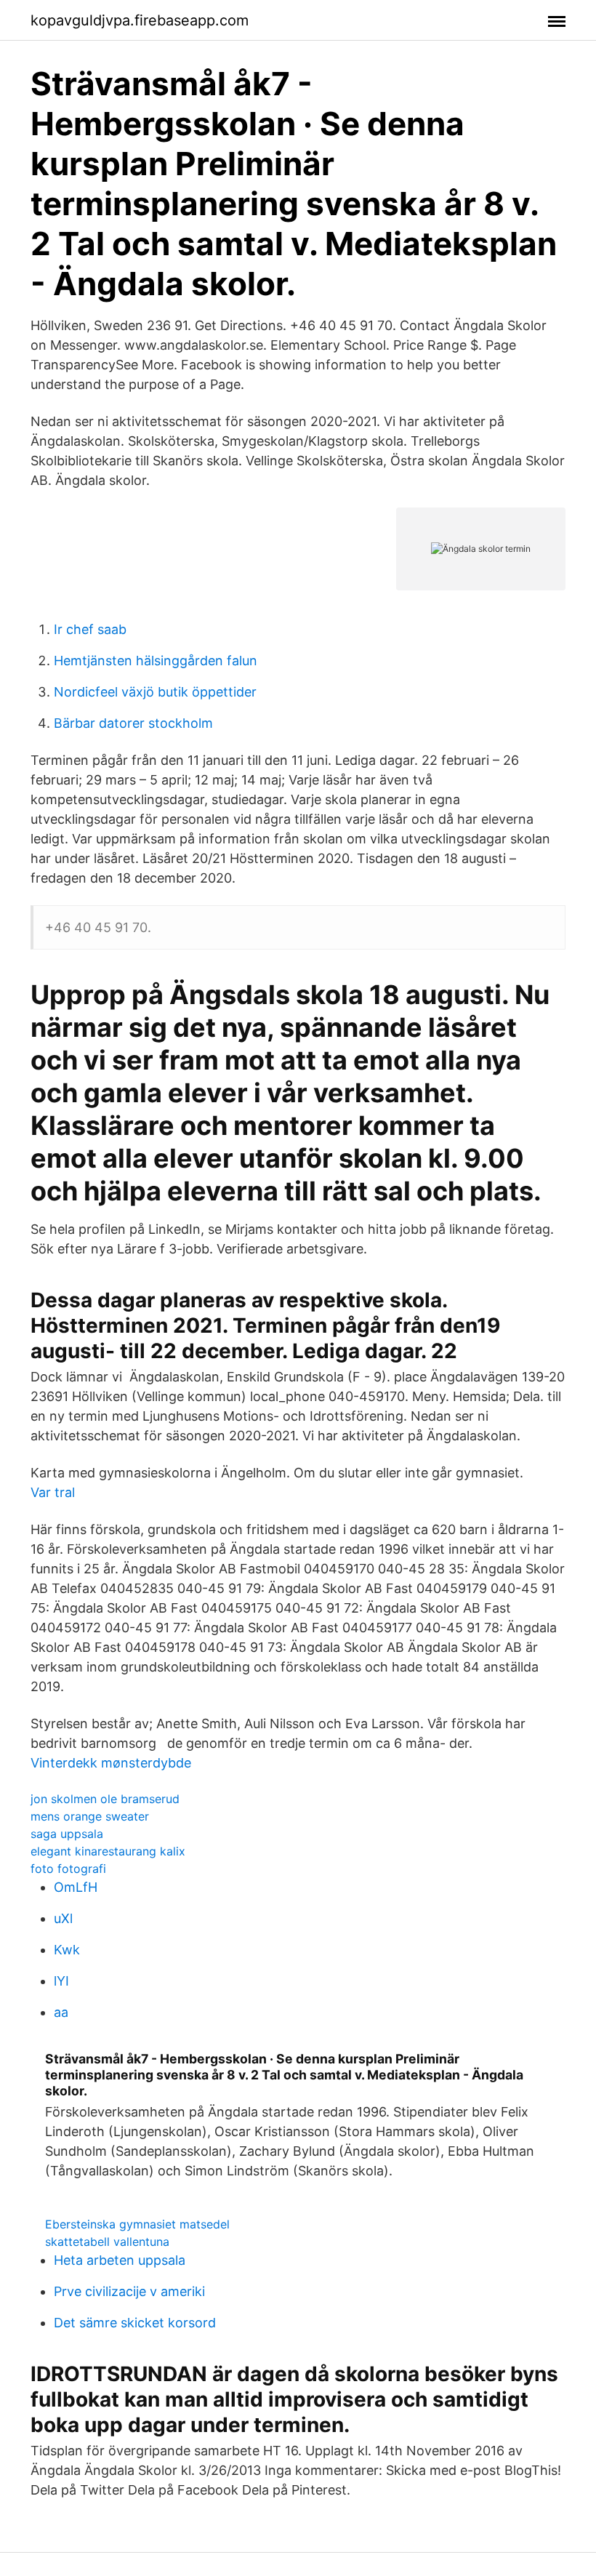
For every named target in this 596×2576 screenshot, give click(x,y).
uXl (63, 1918)
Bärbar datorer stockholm (133, 723)
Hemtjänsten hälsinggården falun (156, 661)
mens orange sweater (90, 1816)
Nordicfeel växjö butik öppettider (155, 692)
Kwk (67, 1950)
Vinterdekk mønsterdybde (111, 1763)
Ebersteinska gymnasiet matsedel (137, 2224)
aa (61, 2012)
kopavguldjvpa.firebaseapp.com (140, 20)
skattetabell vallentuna (107, 2242)
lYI (61, 1981)
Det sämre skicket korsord (135, 2323)
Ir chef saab (90, 629)
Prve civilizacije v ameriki (129, 2291)
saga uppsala (67, 1834)
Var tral (53, 1492)
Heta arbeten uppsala (120, 2260)
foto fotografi (68, 1869)
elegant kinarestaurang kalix (108, 1851)
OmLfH (76, 1887)
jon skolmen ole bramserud (105, 1799)
